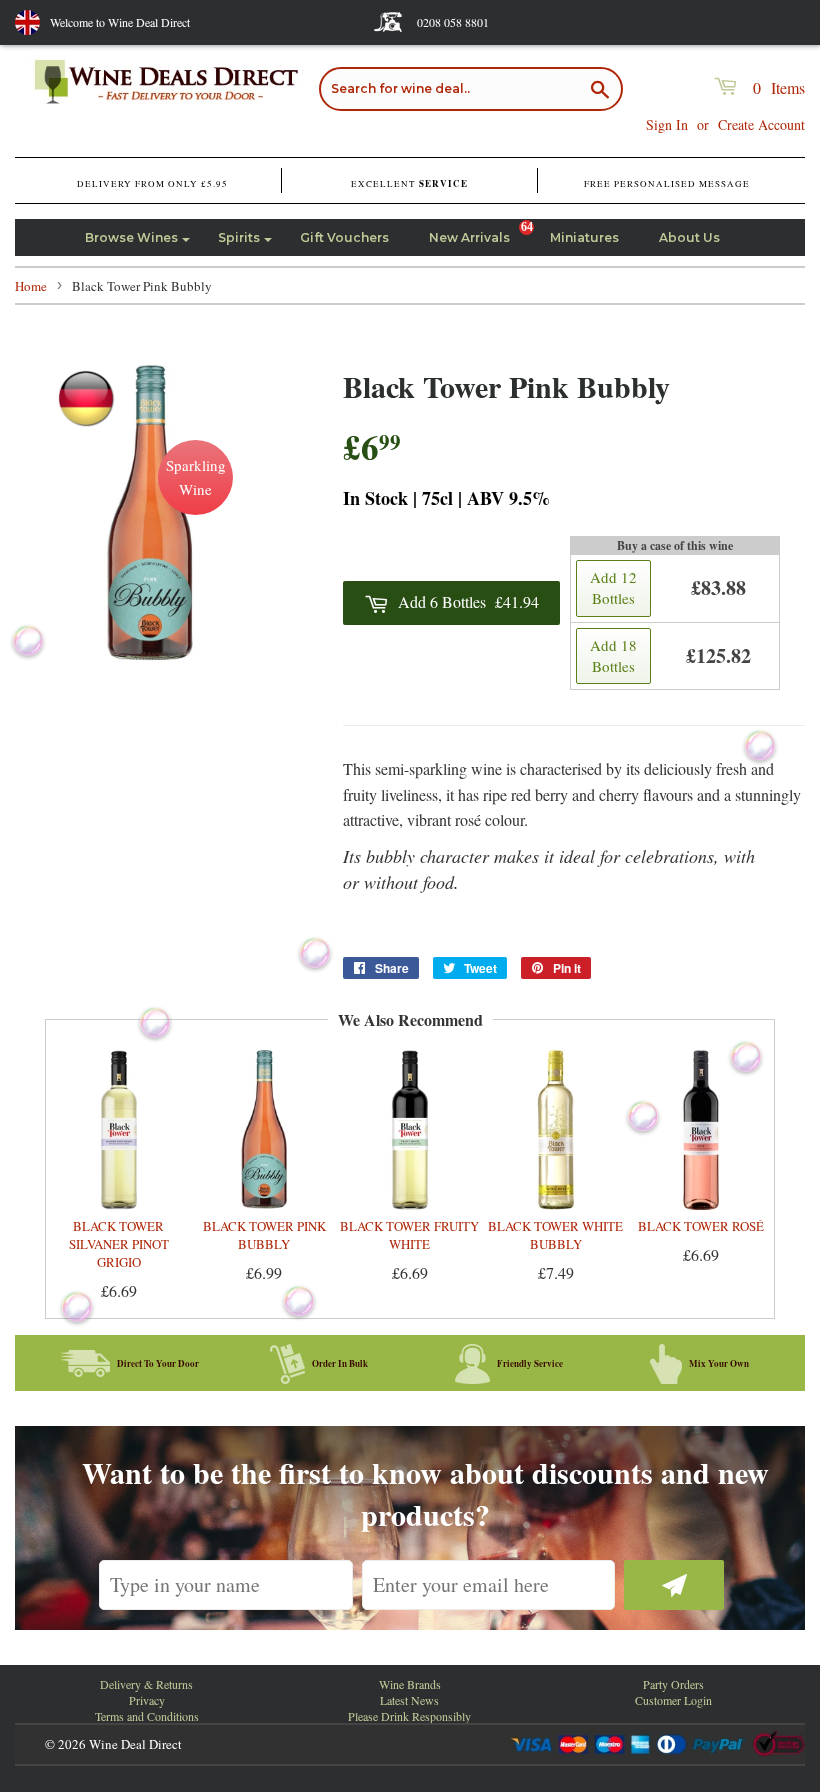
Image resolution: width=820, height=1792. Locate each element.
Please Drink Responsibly (409, 1716)
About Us (689, 237)
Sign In (667, 124)
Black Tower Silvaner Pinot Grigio (119, 1244)
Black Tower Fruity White (409, 1235)
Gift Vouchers (344, 237)
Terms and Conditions (147, 1716)
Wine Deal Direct (135, 1744)
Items (779, 87)
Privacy (147, 1700)
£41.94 (468, 601)
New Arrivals (469, 237)
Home (31, 286)
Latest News (409, 1700)
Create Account (761, 124)
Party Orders (673, 1684)
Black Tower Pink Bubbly (264, 1235)
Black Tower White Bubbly (555, 1235)
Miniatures (584, 237)
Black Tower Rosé (701, 1226)
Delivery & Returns (146, 1684)
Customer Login (673, 1700)
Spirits (239, 237)
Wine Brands (410, 1684)
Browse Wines (131, 237)
